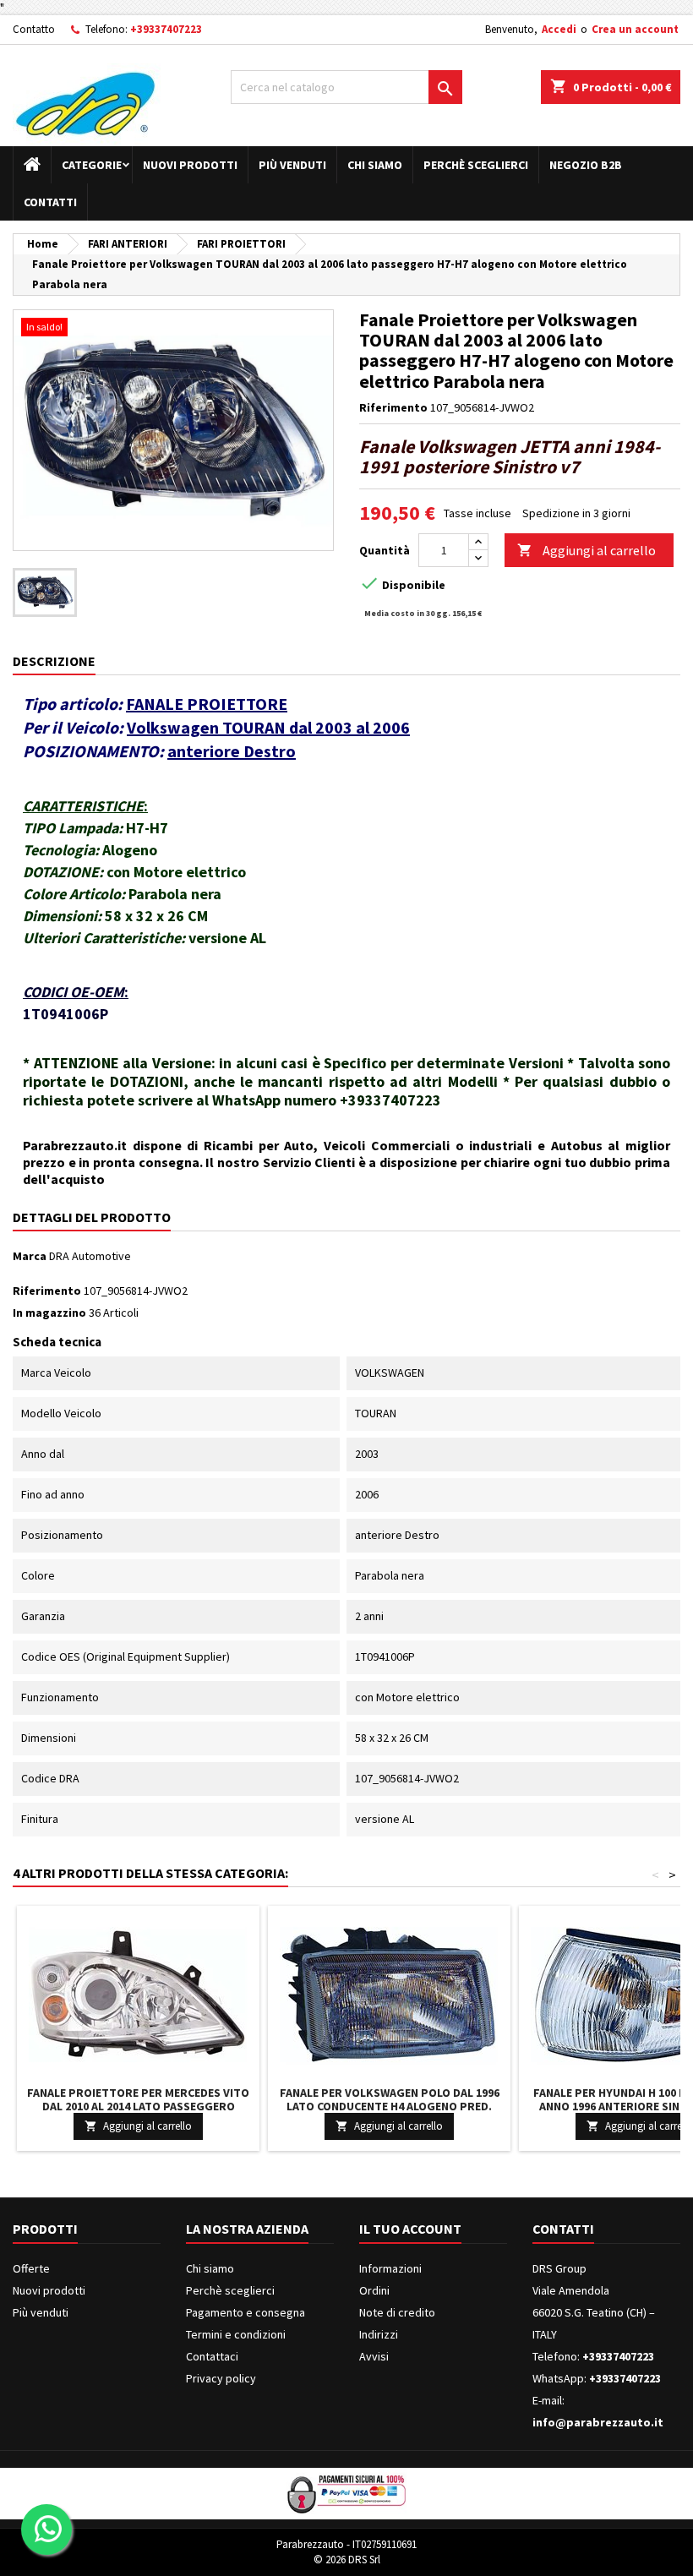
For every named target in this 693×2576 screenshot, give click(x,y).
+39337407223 (166, 29)
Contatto (34, 29)
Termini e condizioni (236, 2334)
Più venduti (292, 165)
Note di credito (397, 2312)
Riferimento (393, 407)
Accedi (559, 29)
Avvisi (374, 2356)
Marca (30, 1256)
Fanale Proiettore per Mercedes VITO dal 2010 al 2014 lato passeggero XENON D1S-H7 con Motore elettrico (138, 2106)
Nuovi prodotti (190, 165)
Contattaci (212, 2356)
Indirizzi (379, 2334)
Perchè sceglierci (476, 165)
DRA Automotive (90, 1256)
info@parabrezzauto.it (598, 2422)
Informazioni (390, 2268)
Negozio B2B (586, 165)
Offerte (31, 2268)
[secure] (346, 2492)
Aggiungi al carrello (587, 550)
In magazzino (49, 1313)
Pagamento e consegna (246, 2312)
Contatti (50, 202)
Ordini (374, 2290)
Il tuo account (410, 2229)
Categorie (92, 165)
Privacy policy (221, 2378)
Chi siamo (375, 165)
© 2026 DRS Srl (347, 2560)
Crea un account (635, 29)
